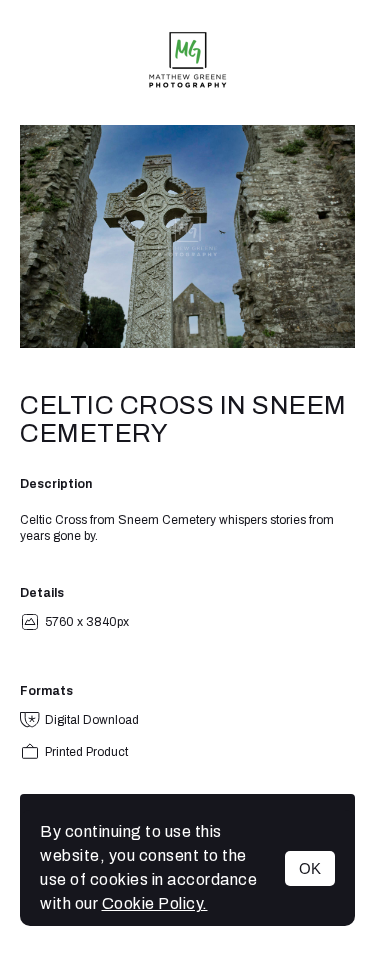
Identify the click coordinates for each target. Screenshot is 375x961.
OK (310, 868)
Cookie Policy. (155, 903)
